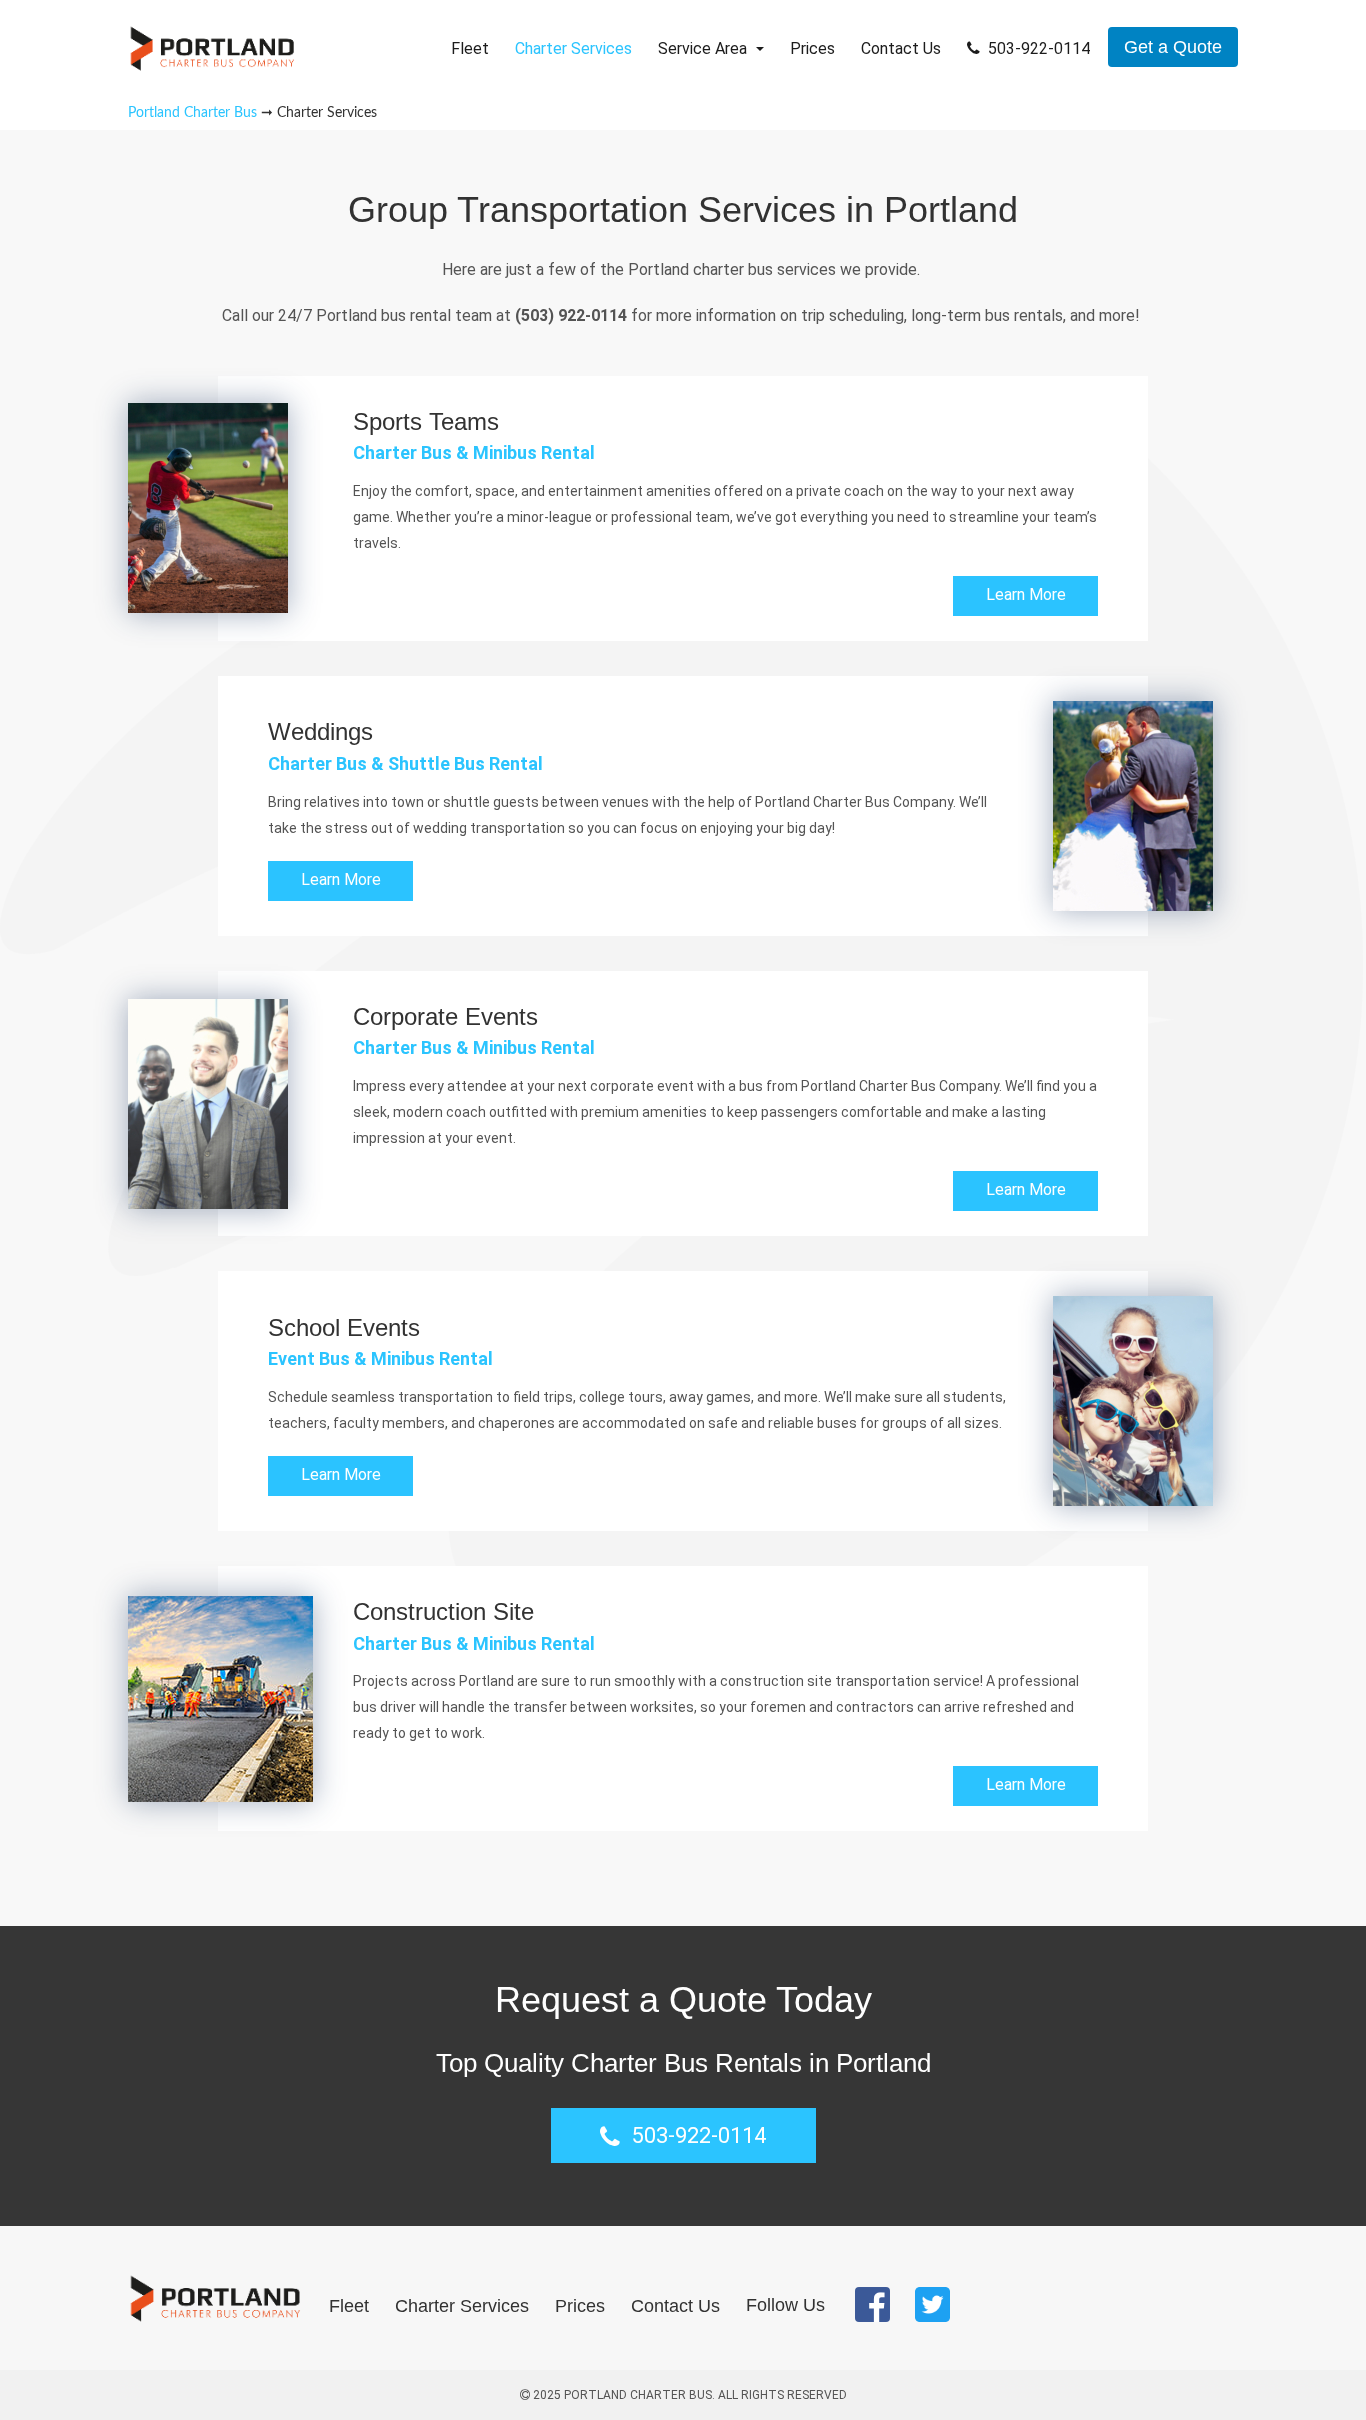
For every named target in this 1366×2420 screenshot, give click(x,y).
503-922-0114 (1039, 48)
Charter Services (573, 48)
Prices (812, 48)
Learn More (1026, 594)
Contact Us (901, 48)
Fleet (470, 48)
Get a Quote (1173, 47)
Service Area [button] (704, 48)
